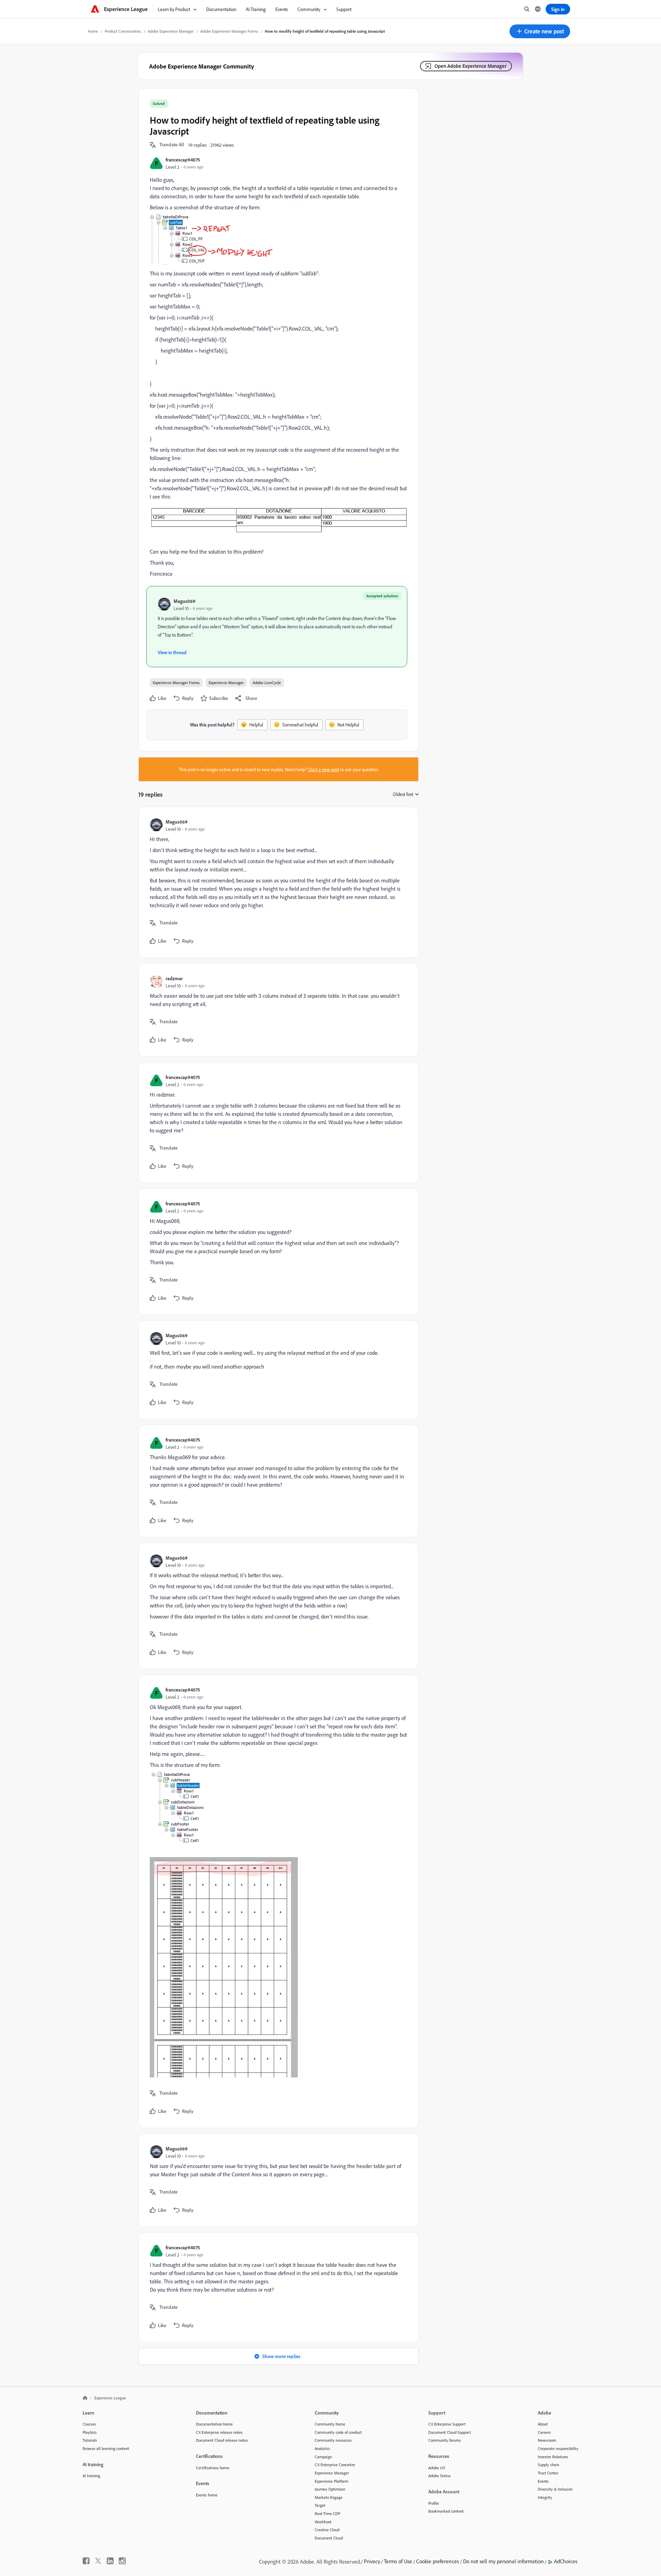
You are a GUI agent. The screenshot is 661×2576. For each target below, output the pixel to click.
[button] (540, 31)
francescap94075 (183, 160)
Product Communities (123, 31)
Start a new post (324, 769)
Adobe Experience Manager (171, 31)
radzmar (174, 978)
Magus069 (185, 601)
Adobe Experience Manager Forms (229, 31)
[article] (277, 882)
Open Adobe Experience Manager (470, 66)
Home (93, 31)
